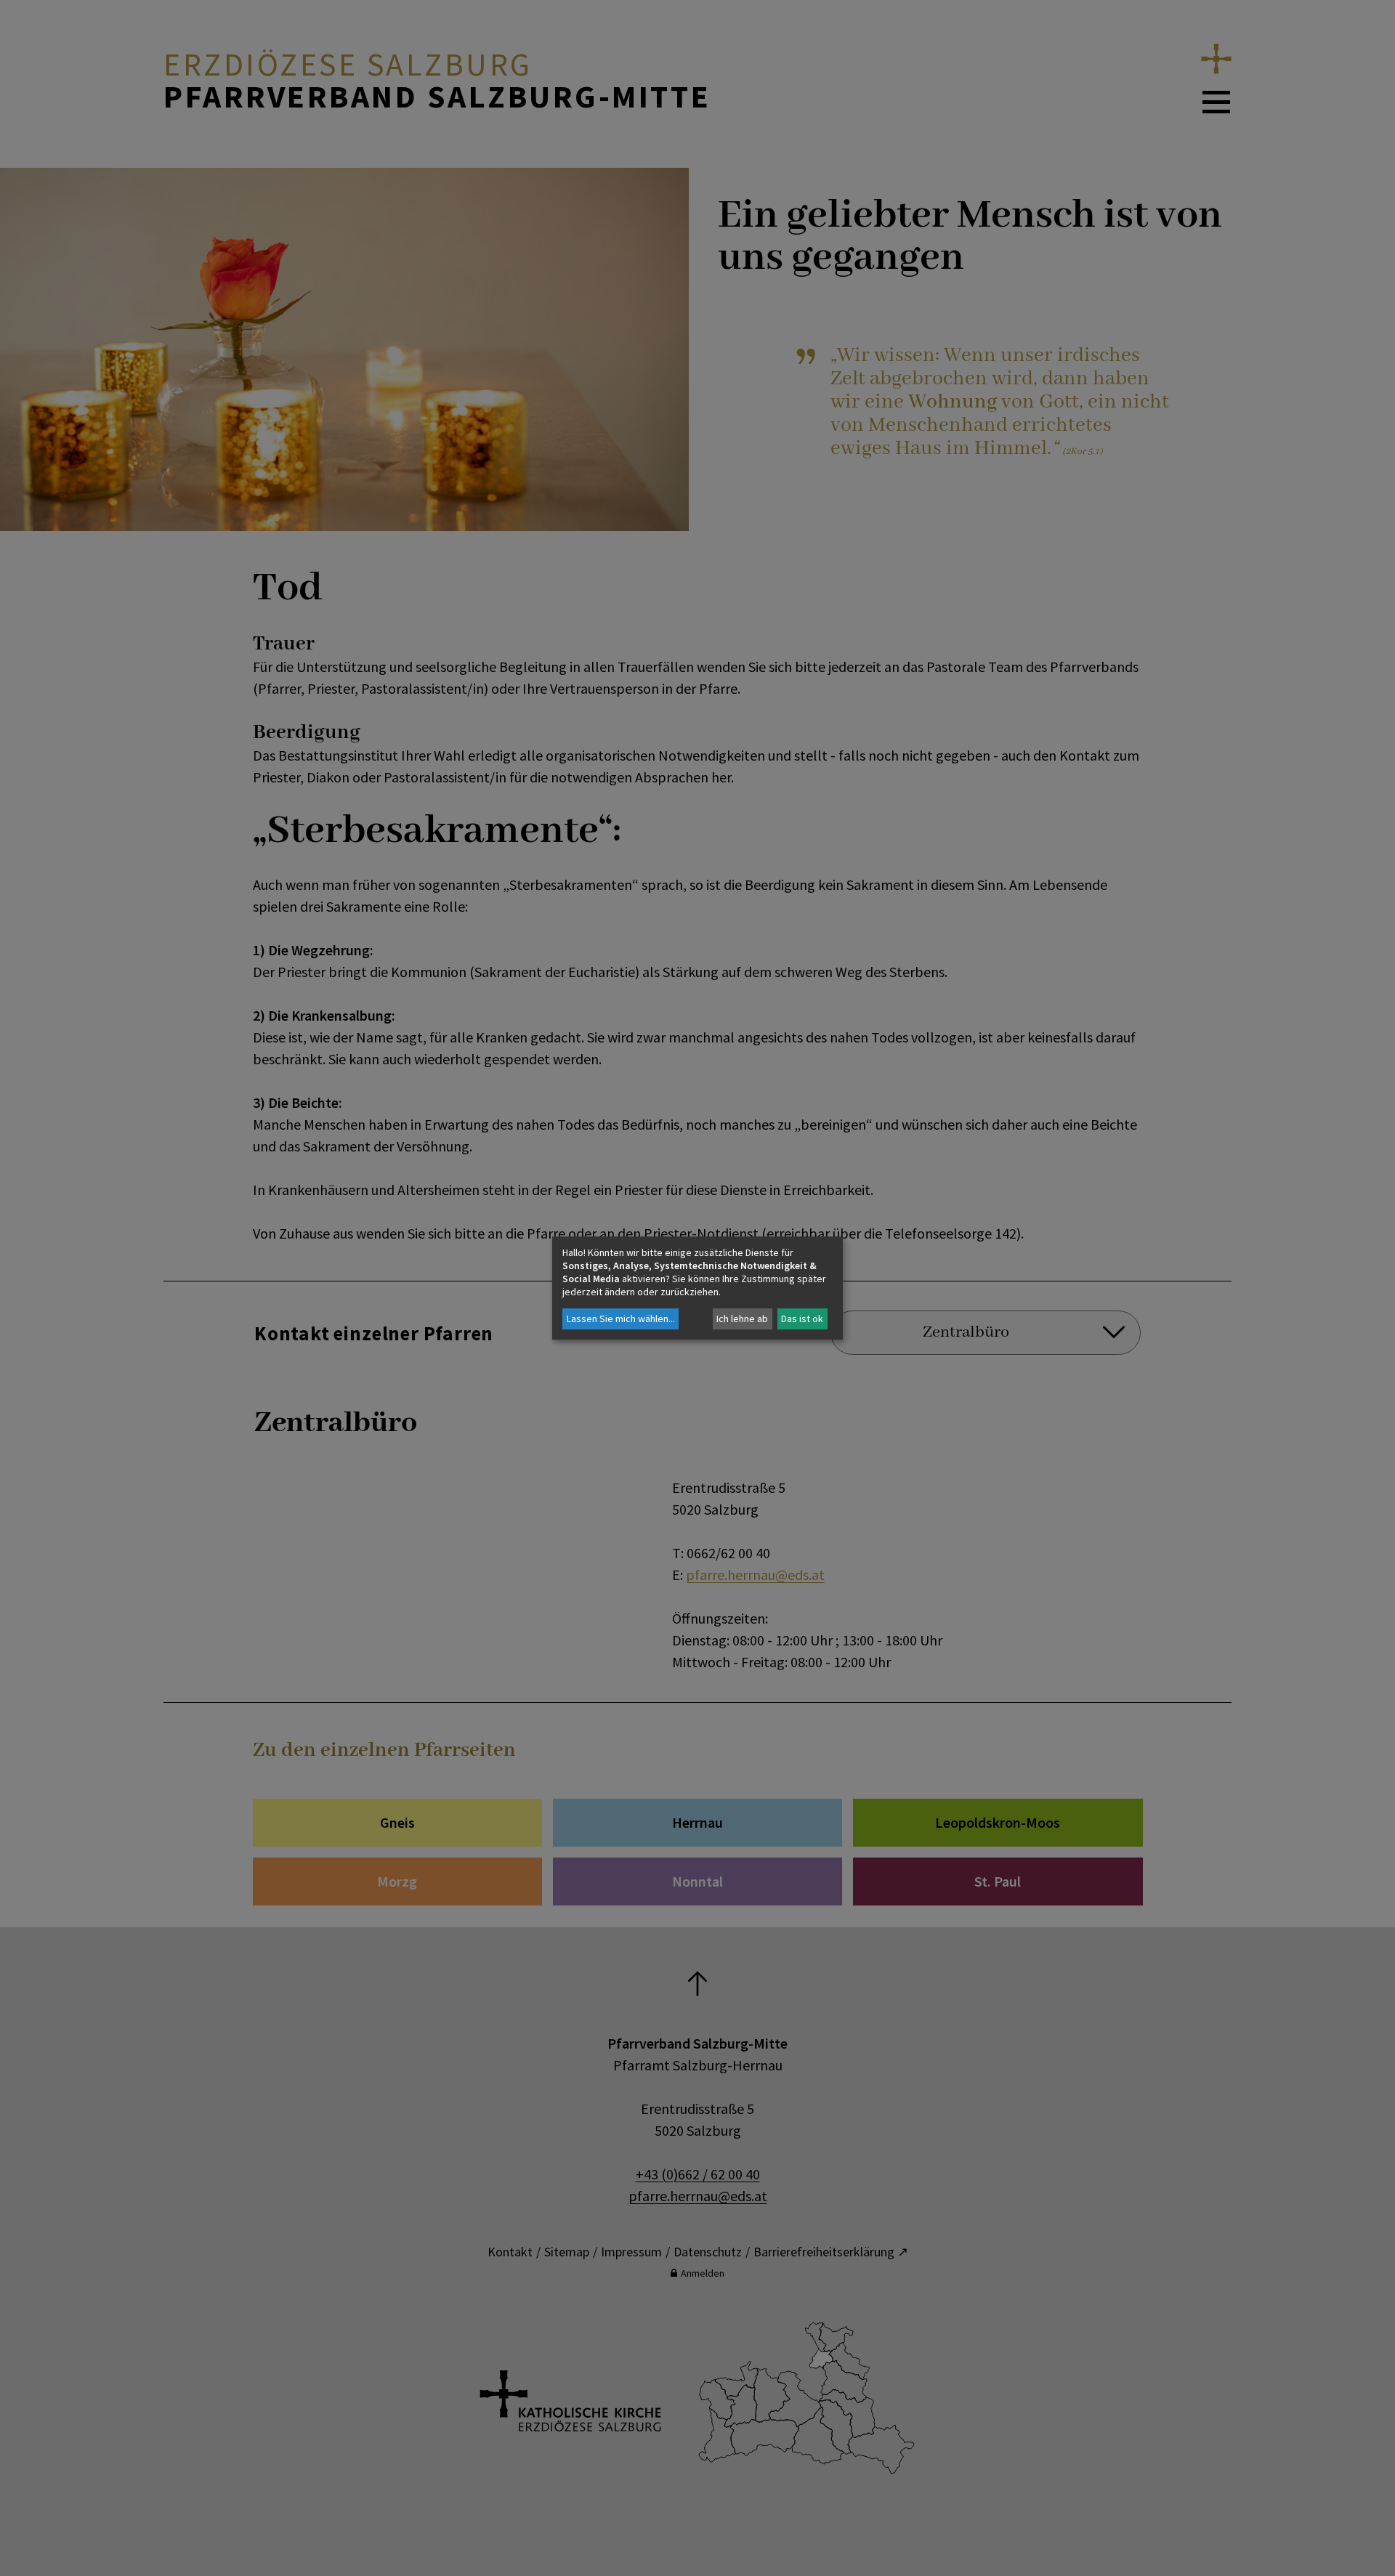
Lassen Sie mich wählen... (621, 1319)
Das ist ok (802, 1319)
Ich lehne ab (742, 1319)
